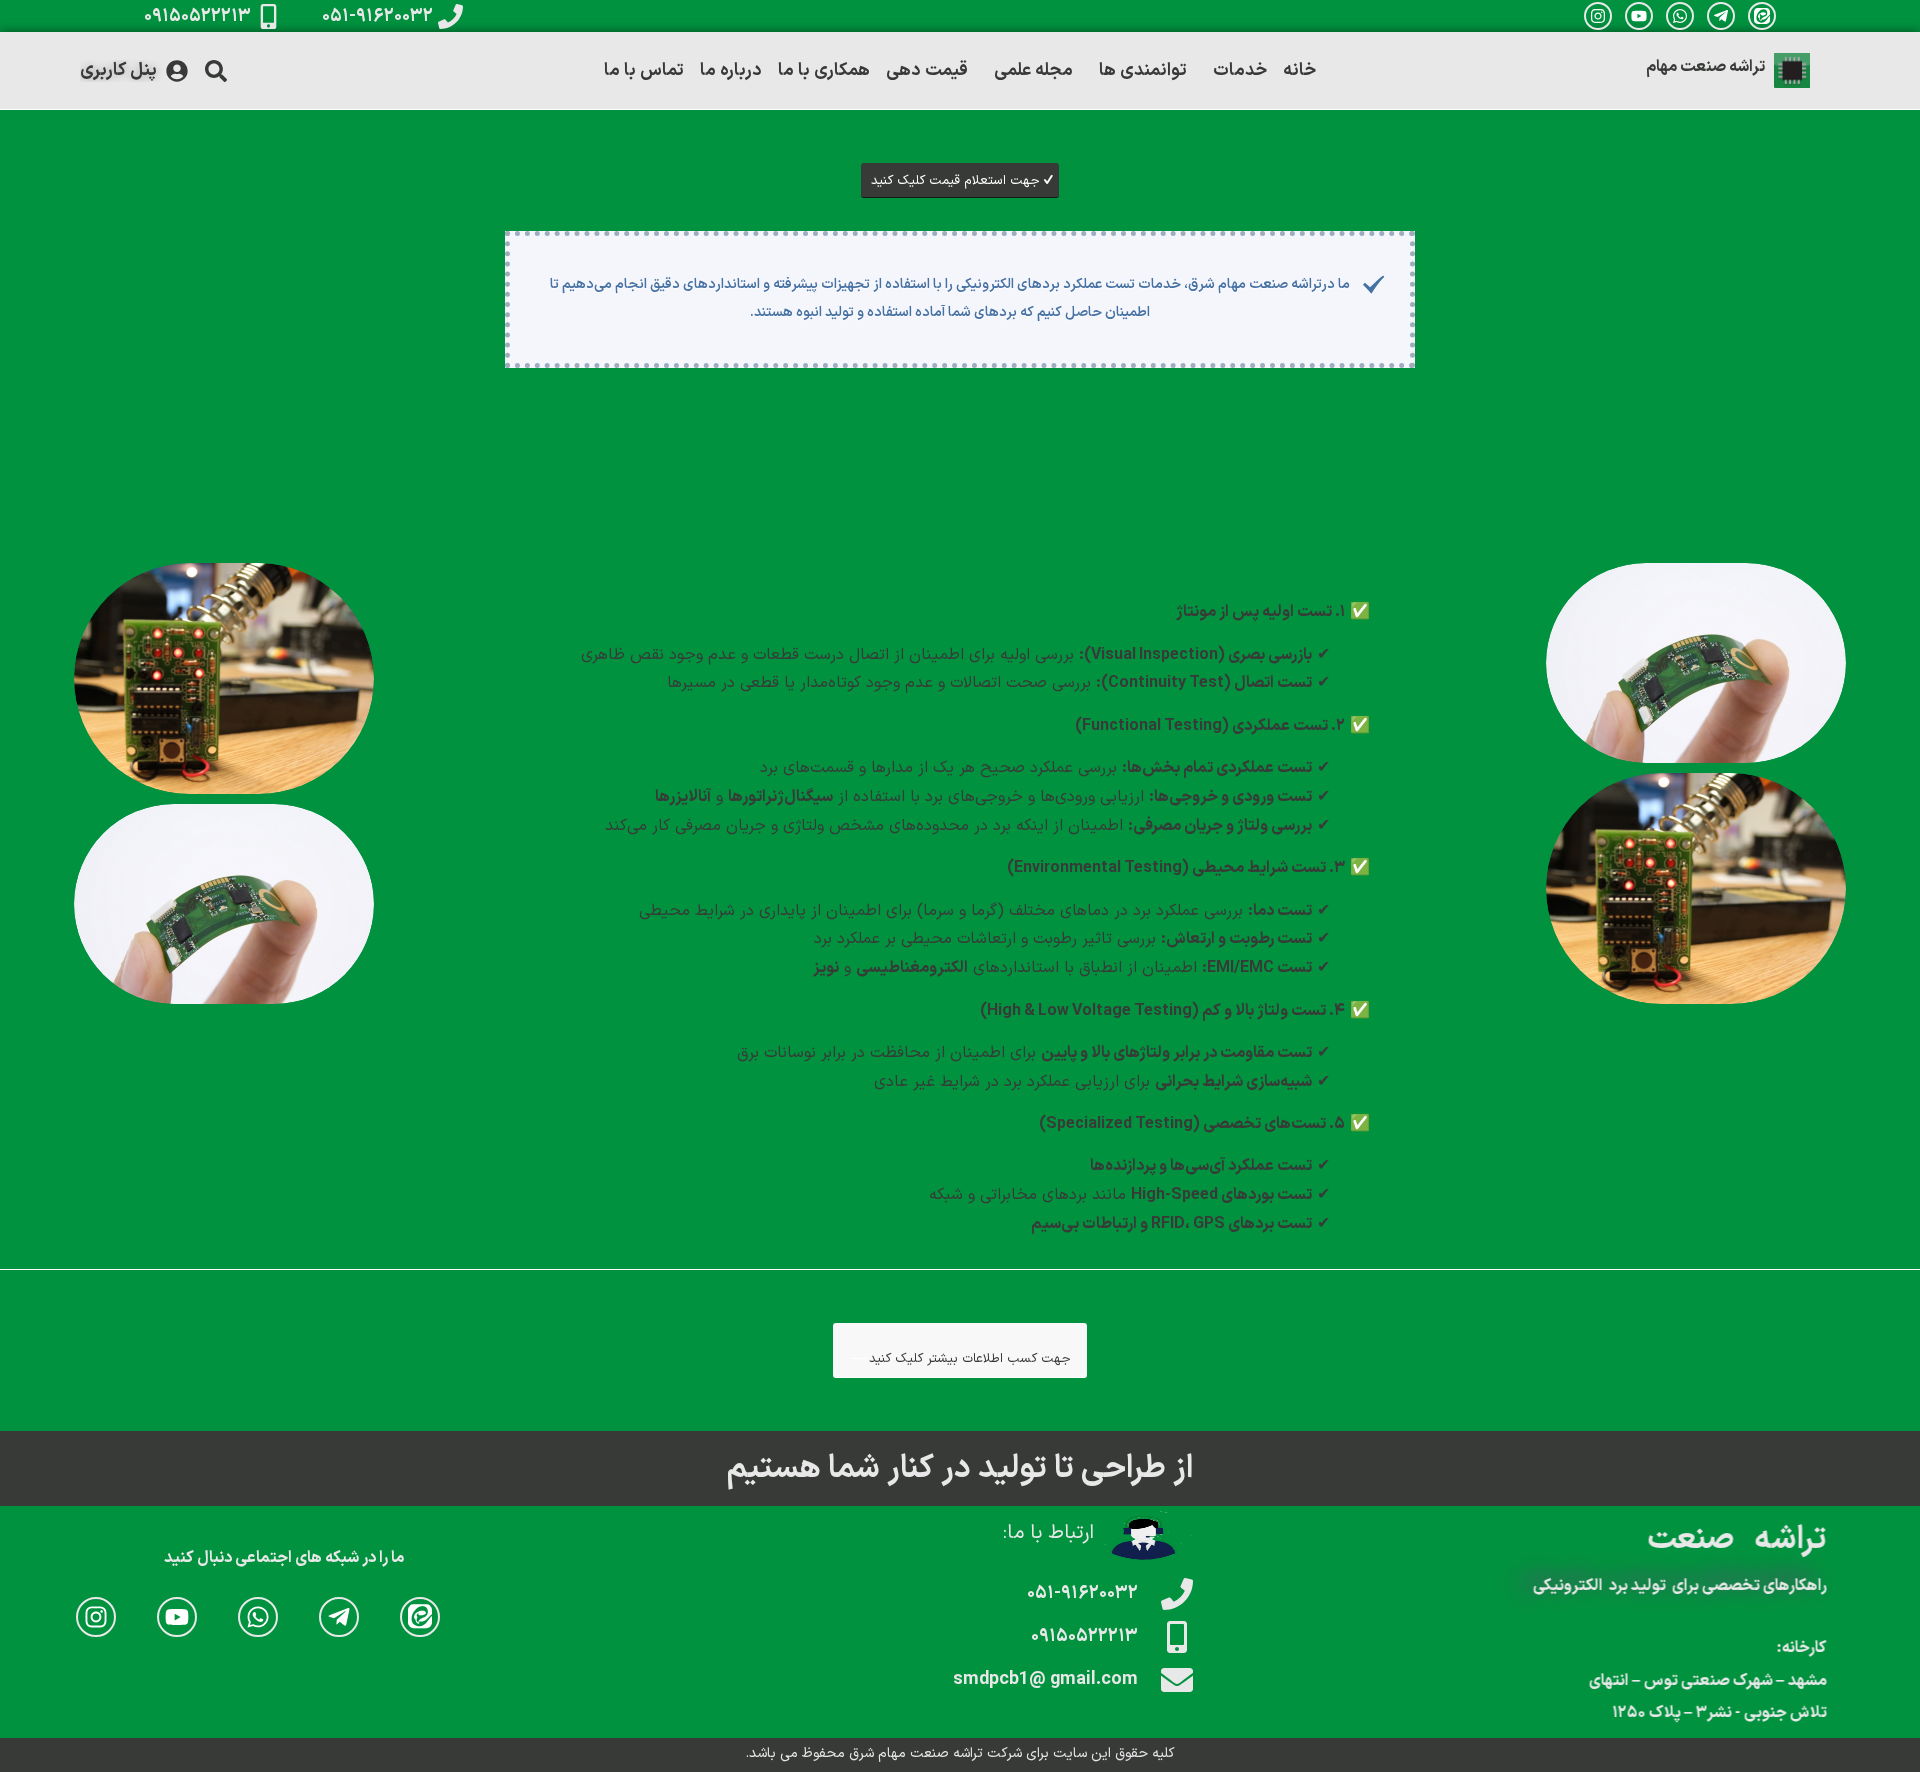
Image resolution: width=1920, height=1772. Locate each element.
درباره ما (731, 70)
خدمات (1240, 70)
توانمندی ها (1143, 70)
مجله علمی (1033, 70)
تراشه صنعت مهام (1705, 67)
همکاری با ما (824, 70)
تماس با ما (644, 70)
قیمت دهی (927, 70)
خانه (1299, 70)
